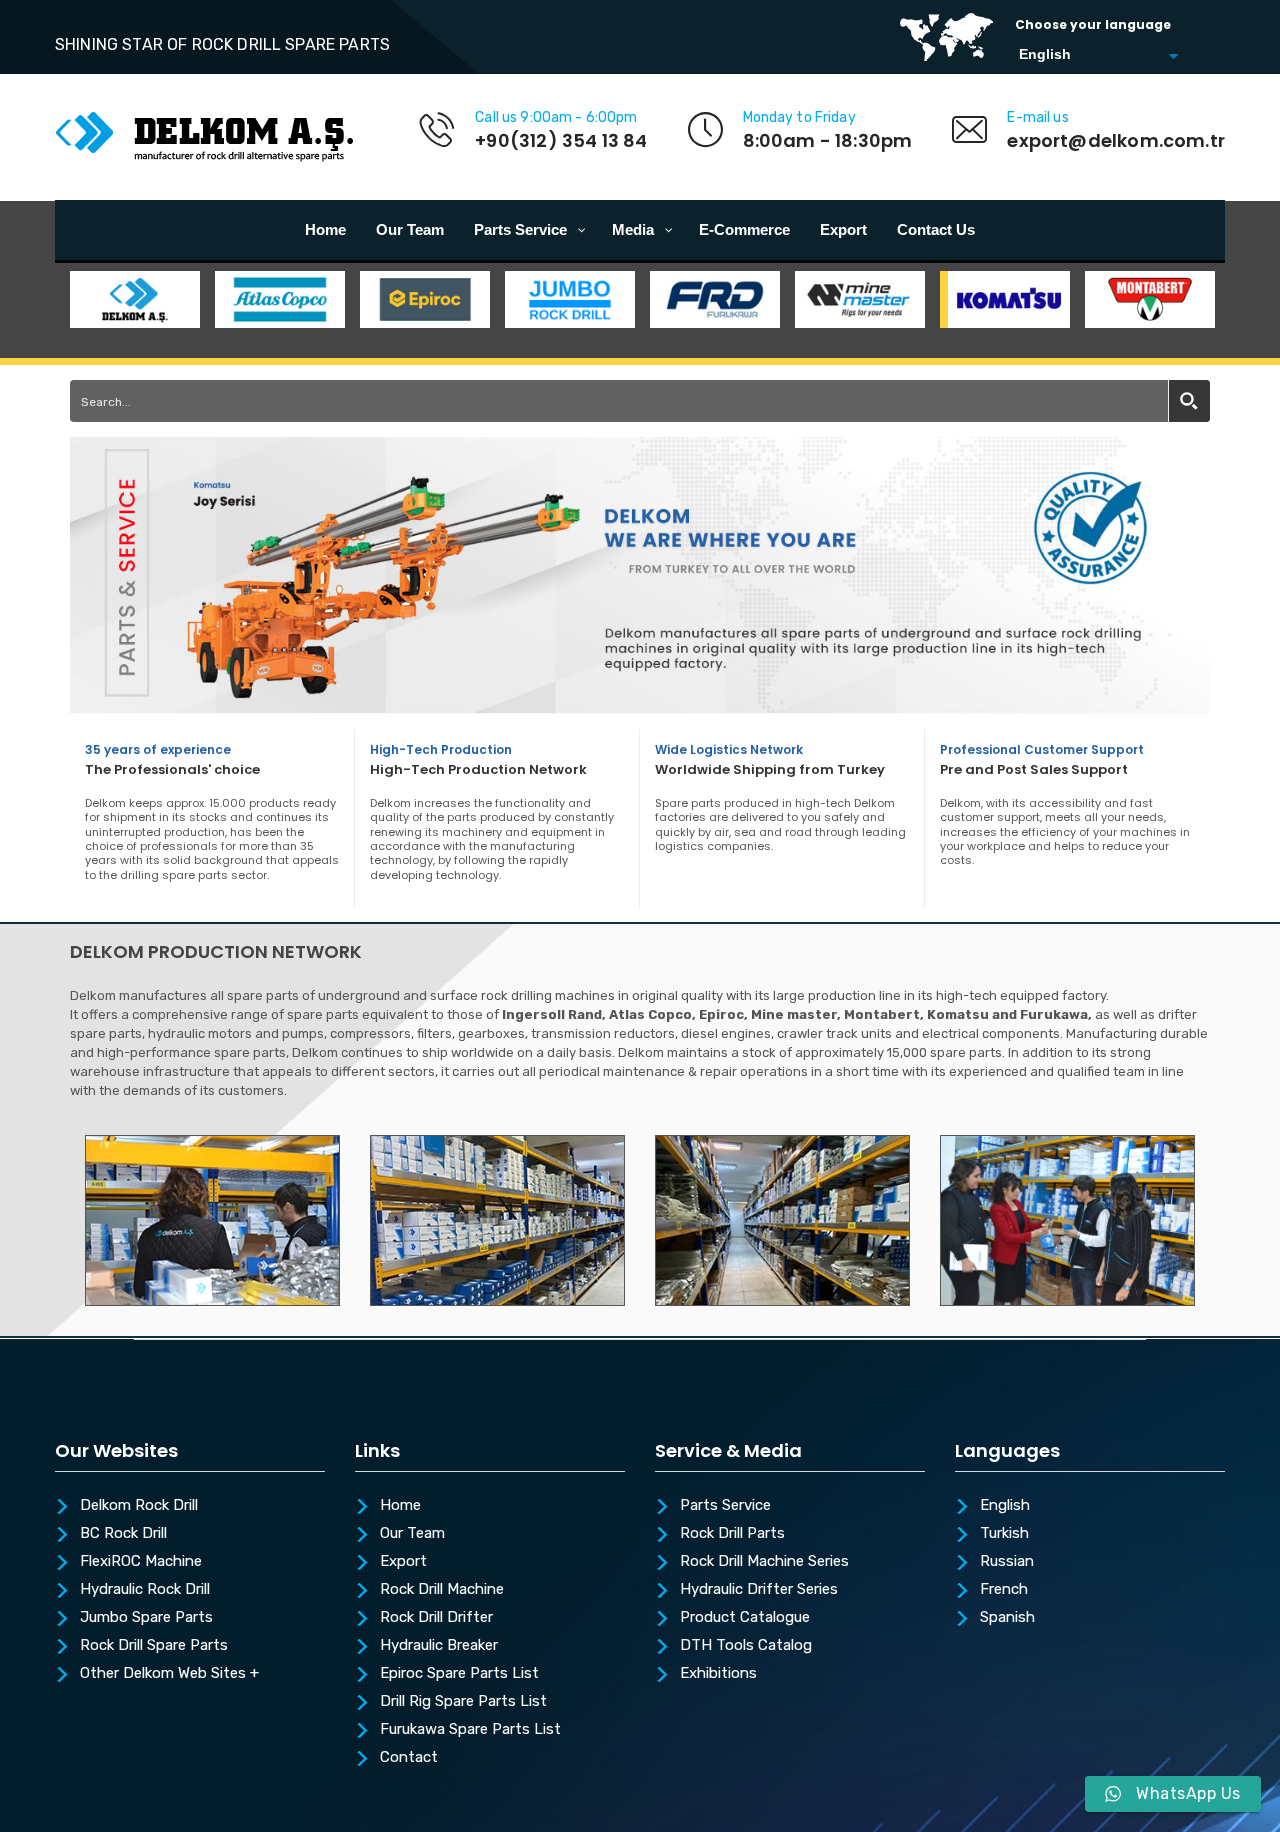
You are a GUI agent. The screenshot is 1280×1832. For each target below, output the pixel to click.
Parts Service (725, 1506)
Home (400, 1506)
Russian (1007, 1562)
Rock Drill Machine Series (764, 1562)
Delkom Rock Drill (139, 1506)
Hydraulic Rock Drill (145, 1590)
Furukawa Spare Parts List (470, 1730)
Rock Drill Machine (442, 1590)
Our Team (412, 1534)
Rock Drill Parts (732, 1534)
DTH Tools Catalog (746, 1646)
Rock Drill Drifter (436, 1618)
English (1005, 1506)
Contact (409, 1758)
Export (403, 1562)
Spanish (1007, 1618)
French (1004, 1590)
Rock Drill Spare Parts (154, 1646)
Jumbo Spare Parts (146, 1618)
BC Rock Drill (123, 1534)
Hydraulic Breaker (439, 1646)
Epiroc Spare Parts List (459, 1674)
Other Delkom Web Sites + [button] (169, 1674)
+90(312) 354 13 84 (561, 140)
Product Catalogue (745, 1618)
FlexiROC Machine (141, 1562)
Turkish (1004, 1534)
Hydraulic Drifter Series (759, 1590)
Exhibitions (718, 1674)
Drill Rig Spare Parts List (463, 1702)
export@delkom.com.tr (1116, 140)
